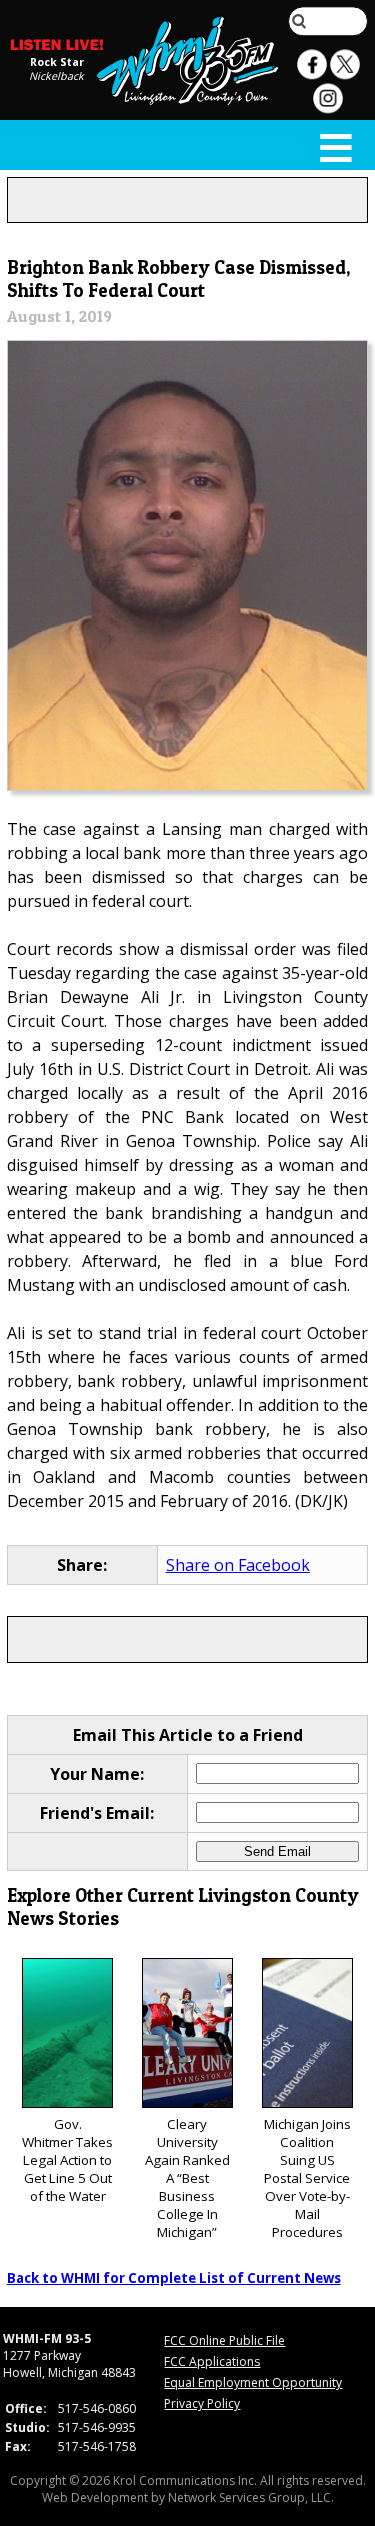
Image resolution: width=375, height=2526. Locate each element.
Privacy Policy (202, 2403)
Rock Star (57, 62)
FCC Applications (212, 2361)
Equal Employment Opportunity (253, 2382)
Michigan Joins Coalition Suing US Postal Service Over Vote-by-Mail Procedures (307, 2178)
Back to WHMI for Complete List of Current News (174, 2278)
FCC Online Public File (224, 2340)
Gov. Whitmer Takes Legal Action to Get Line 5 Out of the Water (67, 2160)
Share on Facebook (238, 1565)
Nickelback (56, 76)
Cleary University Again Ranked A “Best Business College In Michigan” (187, 2178)
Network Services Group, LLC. (251, 2497)
